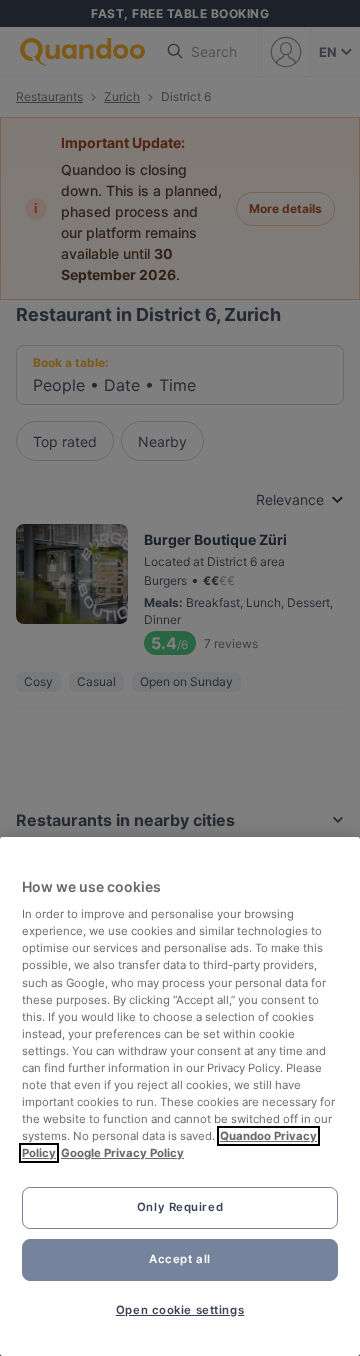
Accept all (180, 1259)
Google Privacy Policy (122, 1153)
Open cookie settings (180, 1310)
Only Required (180, 1207)
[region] (180, 1096)
